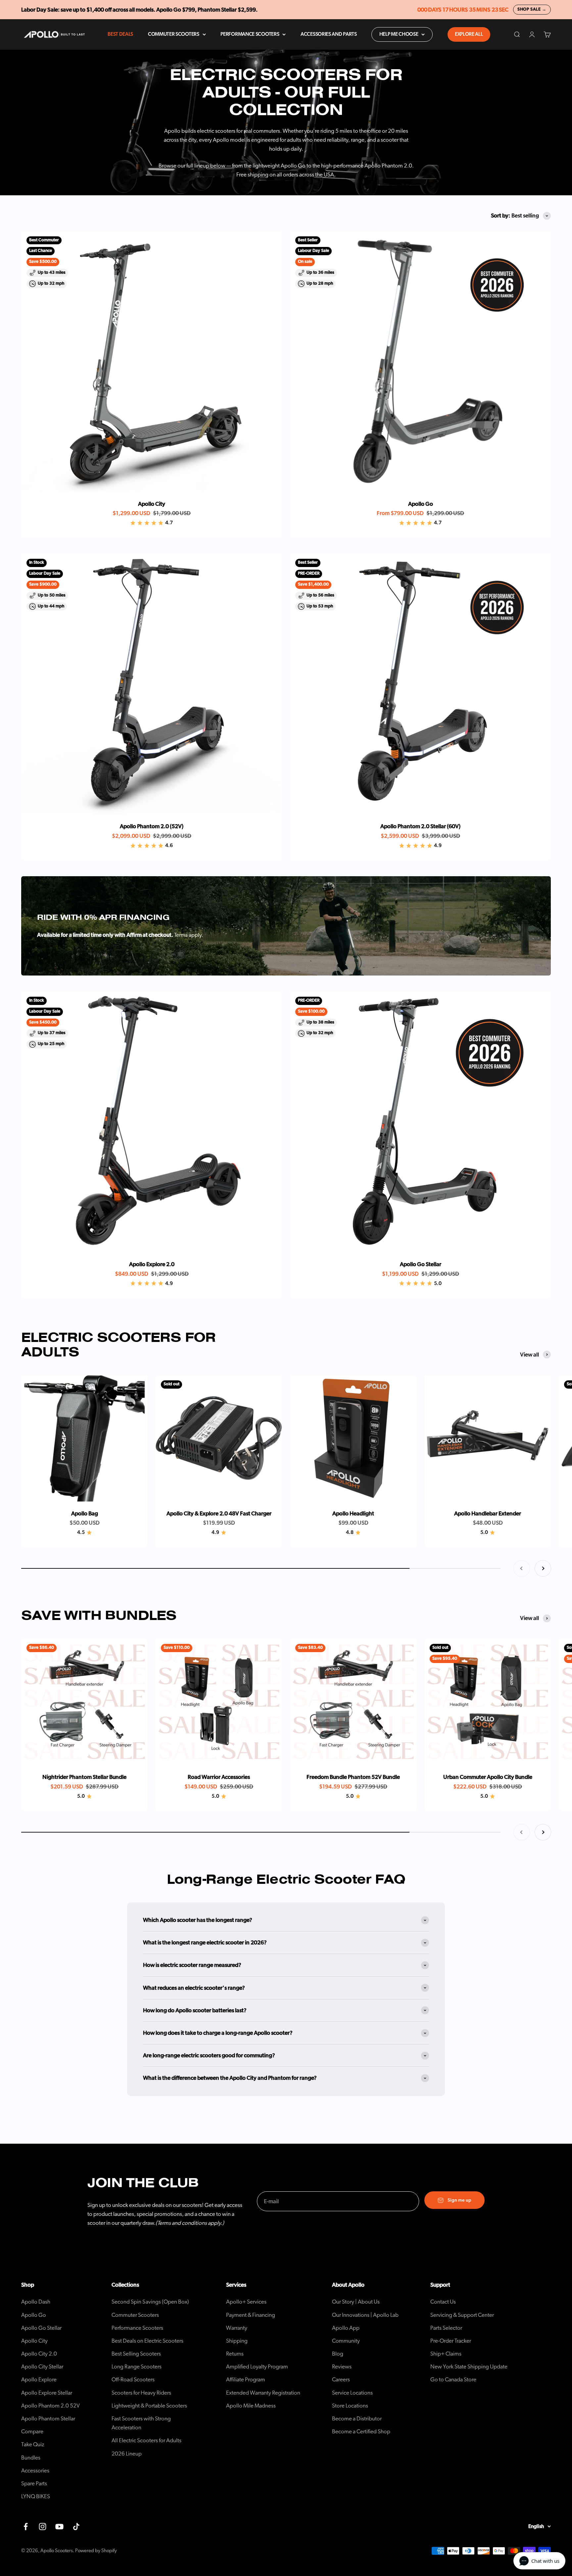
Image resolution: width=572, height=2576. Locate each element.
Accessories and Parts (329, 34)
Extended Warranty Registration (263, 2393)
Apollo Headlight (353, 1514)
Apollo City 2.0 (39, 2354)
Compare (32, 2432)
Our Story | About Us (356, 2302)
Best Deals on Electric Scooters (147, 2341)
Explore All (469, 34)
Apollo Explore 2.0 (152, 1264)
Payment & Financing (251, 2315)
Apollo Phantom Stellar (48, 2419)
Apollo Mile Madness (251, 2406)
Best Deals (120, 34)
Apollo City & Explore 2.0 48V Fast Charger (219, 1514)
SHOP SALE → (532, 9)
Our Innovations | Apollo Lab (365, 2315)
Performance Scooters (250, 34)
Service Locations (352, 2393)
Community (346, 2341)
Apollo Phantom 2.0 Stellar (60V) (420, 826)
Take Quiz (33, 2444)
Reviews (342, 2367)
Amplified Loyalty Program (257, 2367)
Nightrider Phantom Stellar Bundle (84, 1777)
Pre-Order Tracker (451, 2341)
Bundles (31, 2458)
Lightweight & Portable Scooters (149, 2406)
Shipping (237, 2341)
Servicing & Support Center (462, 2315)
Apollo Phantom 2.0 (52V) (152, 826)
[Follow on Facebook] (26, 2527)
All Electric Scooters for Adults (146, 2440)
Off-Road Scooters (133, 2380)
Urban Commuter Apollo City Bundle (488, 1777)
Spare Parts (34, 2483)
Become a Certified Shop (361, 2432)
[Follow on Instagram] (43, 2527)
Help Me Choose (399, 34)
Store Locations (350, 2406)
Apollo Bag (85, 1514)
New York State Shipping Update (469, 2367)
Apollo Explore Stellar (47, 2393)
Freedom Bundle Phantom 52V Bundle (353, 1777)
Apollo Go (421, 504)
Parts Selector (446, 2328)
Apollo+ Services (246, 2302)
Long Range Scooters (137, 2367)
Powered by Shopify (96, 2551)
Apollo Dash (36, 2302)
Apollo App (346, 2328)
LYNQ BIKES (36, 2496)
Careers (341, 2380)
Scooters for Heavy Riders (141, 2393)
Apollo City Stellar (42, 2367)
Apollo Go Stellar (421, 1264)
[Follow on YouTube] (59, 2527)
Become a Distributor (357, 2419)
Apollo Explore (39, 2380)
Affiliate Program (246, 2380)
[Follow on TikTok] (76, 2527)
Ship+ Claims (446, 2354)
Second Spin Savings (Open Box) (150, 2302)
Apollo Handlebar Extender (488, 1514)
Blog (338, 2354)
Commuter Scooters (174, 34)
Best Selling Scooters (136, 2354)
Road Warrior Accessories (219, 1777)
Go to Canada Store (453, 2380)
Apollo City (152, 504)
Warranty (237, 2328)
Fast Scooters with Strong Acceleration (141, 2423)
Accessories (35, 2471)
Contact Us (443, 2302)
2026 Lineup (127, 2454)
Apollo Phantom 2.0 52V (50, 2406)
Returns (235, 2354)
